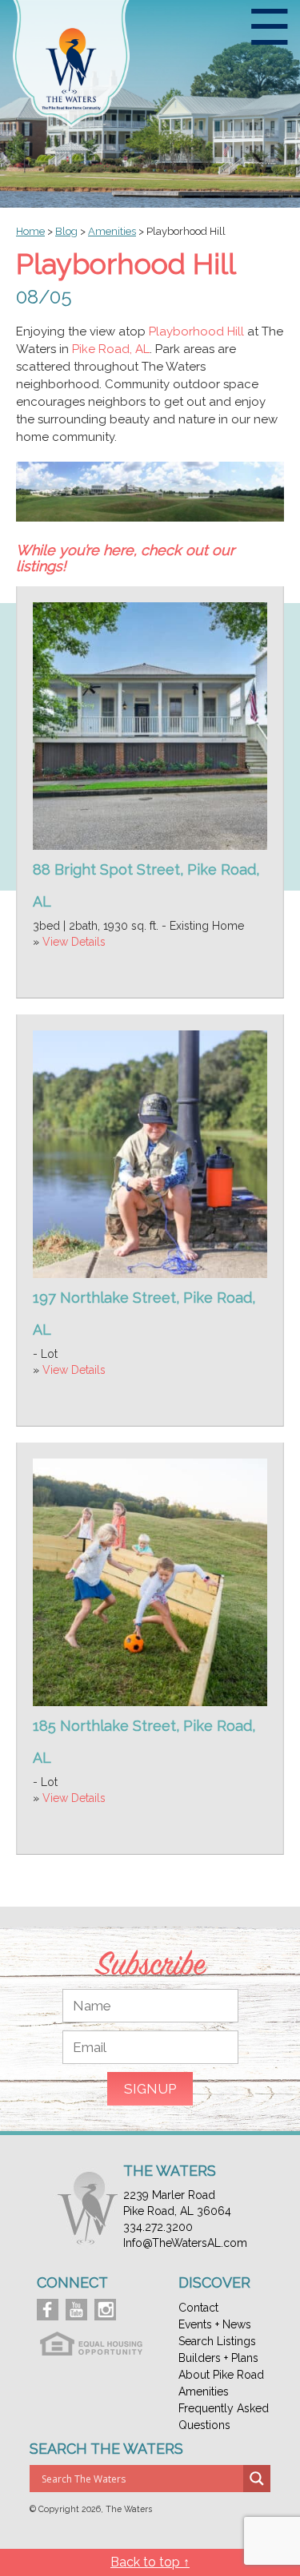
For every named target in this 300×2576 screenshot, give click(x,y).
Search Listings (217, 2341)
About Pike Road (221, 2375)
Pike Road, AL (111, 349)
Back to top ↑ (150, 2562)
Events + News (215, 2324)
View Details (74, 942)
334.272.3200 (158, 2227)
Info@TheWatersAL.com (185, 2243)
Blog (66, 231)
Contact (198, 2308)
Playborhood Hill (196, 331)
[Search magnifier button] (257, 2479)
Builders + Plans (218, 2358)
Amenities (204, 2391)
